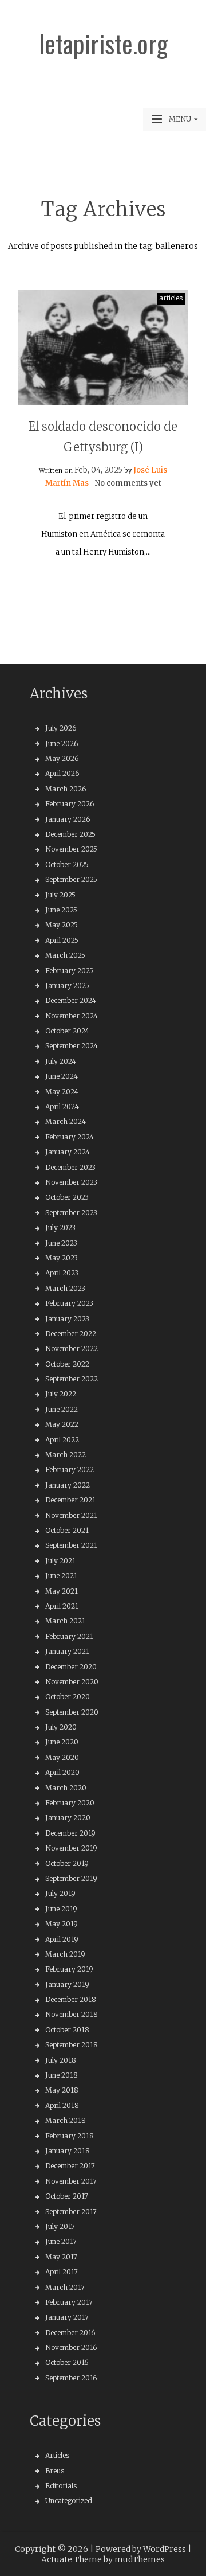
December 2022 (71, 1334)
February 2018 (70, 2136)
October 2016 (67, 2362)
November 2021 (71, 1515)
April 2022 (62, 1440)
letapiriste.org (103, 44)
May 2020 (62, 1757)
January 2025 (67, 985)
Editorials (61, 2486)
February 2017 (69, 2302)
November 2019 (71, 1848)
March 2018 (66, 2120)
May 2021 (62, 1591)
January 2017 (67, 2317)
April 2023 (62, 1273)
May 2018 (62, 2090)
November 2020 (72, 1682)
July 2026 (61, 728)
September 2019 (71, 1878)
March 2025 (65, 955)
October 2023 (67, 1197)
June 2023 (61, 1243)
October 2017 (67, 2196)
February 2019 (69, 1969)
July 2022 (61, 1394)
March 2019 (65, 1954)
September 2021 (71, 1545)
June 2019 (61, 1909)
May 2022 (62, 1424)
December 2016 (70, 2333)
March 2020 (66, 1788)
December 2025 (70, 834)
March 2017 (65, 2287)
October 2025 (67, 864)
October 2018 (67, 2030)
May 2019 (62, 1924)
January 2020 (68, 1818)
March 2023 (65, 1288)
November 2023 (71, 1182)
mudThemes (140, 2559)
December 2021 (70, 1500)
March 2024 (66, 1121)
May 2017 (61, 2257)
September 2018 (72, 2045)
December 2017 (70, 2166)
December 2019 (70, 1833)
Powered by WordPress (141, 2549)
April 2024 (62, 1106)
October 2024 (67, 1031)
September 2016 (71, 2378)
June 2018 (62, 2075)
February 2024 (70, 1137)
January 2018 (68, 2151)
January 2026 (68, 819)
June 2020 (62, 1742)
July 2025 (60, 895)
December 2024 (71, 1000)
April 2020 (62, 1772)
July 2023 (60, 1227)
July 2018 (61, 2060)
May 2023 (62, 1258)
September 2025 (71, 879)
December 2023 (70, 1167)
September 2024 (72, 1046)
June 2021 (61, 1576)
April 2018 (62, 2105)
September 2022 (72, 1379)
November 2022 (72, 1349)
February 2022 (70, 1470)
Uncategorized (69, 2501)
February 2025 (69, 971)
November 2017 (71, 2181)
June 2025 (61, 910)
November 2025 (71, 849)
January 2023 (67, 1319)
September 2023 (71, 1213)
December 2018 (71, 1999)
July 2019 (60, 1893)
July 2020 (61, 1727)
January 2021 (67, 1651)
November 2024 (72, 1016)
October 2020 (68, 1697)
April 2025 (62, 940)
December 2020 (71, 1667)
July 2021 (60, 1561)
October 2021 (67, 1530)
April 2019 (62, 1939)
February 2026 (70, 804)
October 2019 (67, 1863)
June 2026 (62, 743)
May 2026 (62, 758)
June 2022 (62, 1409)
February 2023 (69, 1303)
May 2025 (62, 925)
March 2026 (66, 789)
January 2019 (67, 1984)
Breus (55, 2471)
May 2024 (62, 1092)
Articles (57, 2455)
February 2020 (70, 1803)
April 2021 (62, 1606)
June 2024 (62, 1076)
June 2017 (61, 2241)
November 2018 (72, 2014)
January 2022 (68, 1485)
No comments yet (128, 483)
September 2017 (71, 2212)
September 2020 (72, 1712)
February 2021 (69, 1636)
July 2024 (61, 1061)
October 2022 (67, 1364)
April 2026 (62, 773)
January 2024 (68, 1152)
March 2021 (65, 1621)
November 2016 (71, 2347)
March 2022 (66, 1455)
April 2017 (62, 2272)
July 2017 (60, 2226)
